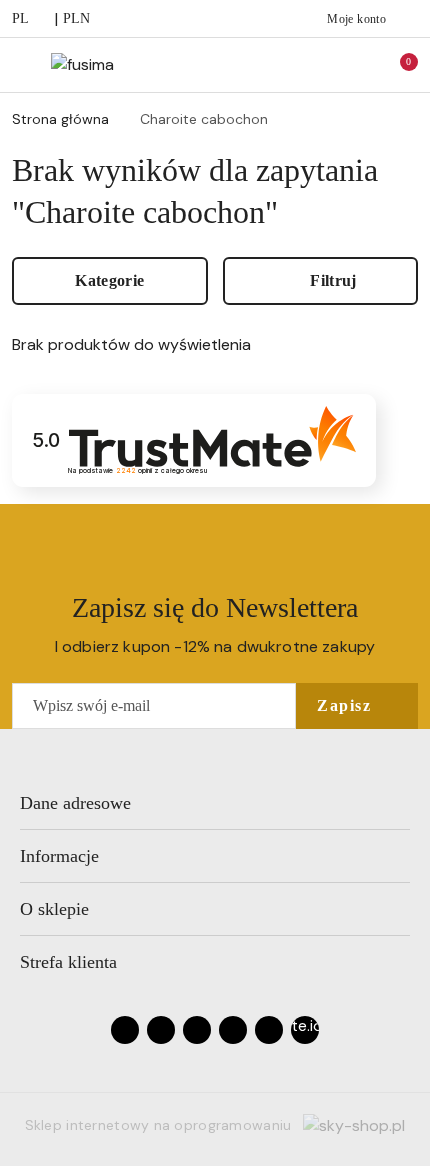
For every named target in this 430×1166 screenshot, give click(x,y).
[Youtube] (197, 1030)
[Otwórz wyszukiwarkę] (311, 65)
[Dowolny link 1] (305, 1030)
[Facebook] (125, 1030)
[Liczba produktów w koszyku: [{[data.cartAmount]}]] (395, 65)
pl (21, 18)
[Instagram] (161, 1030)
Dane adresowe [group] (75, 803)
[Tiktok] (233, 1030)
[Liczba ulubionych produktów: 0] (353, 65)
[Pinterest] (269, 1030)
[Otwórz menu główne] (23, 64)
